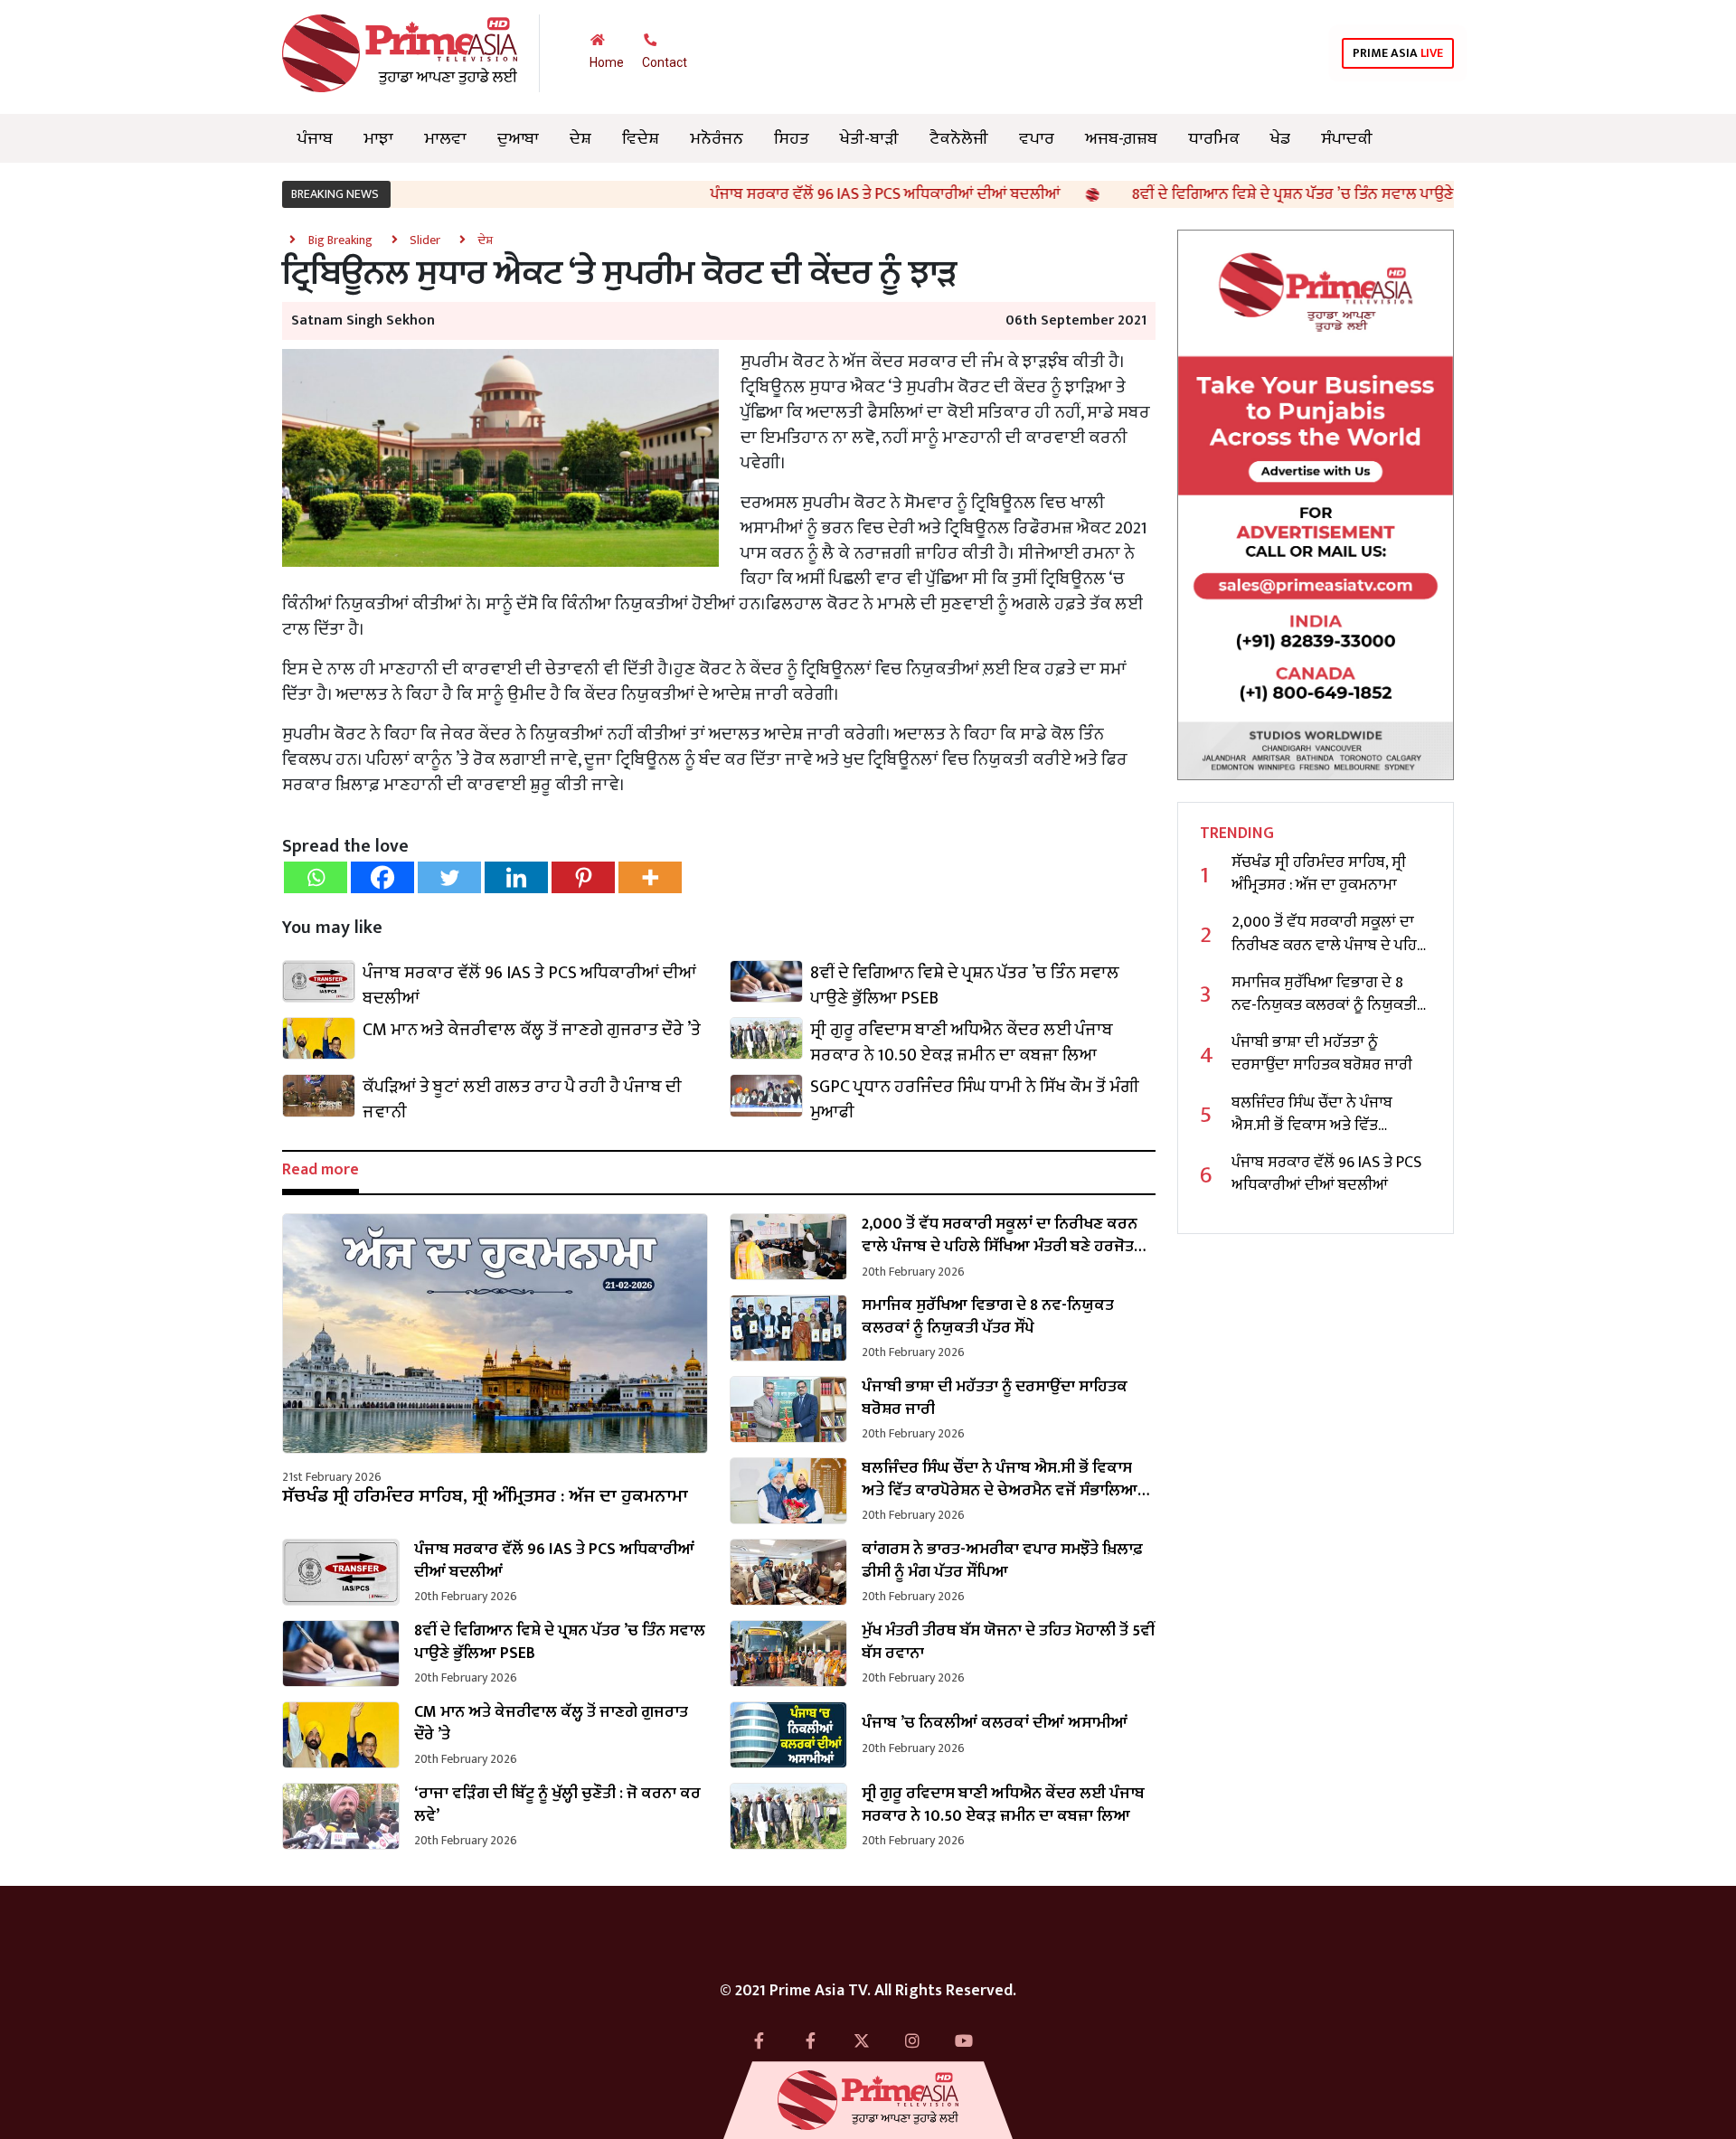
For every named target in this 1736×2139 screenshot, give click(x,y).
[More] (650, 877)
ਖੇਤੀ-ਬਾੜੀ (869, 138)
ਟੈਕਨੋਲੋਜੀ (959, 138)
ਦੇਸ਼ (580, 138)
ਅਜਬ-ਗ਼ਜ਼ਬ (1121, 138)
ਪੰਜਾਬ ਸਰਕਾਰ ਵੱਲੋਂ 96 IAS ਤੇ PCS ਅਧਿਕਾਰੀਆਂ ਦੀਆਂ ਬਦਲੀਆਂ (804, 194)
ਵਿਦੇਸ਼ (641, 138)
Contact (665, 62)
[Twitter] (449, 877)
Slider (425, 240)
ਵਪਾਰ (1037, 138)
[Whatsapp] (316, 877)
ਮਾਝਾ (378, 138)
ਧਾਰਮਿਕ (1214, 138)
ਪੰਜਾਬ (315, 138)
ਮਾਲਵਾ (445, 138)
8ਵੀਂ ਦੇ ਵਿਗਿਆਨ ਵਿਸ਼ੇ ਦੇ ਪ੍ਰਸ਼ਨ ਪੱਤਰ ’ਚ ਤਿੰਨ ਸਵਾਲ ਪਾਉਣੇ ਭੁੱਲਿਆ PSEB (1252, 194)
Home (607, 62)
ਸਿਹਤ (792, 138)
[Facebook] (382, 877)
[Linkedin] (516, 877)
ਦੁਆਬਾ (518, 138)
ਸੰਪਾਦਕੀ (1347, 138)
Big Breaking (340, 240)
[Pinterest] (583, 877)
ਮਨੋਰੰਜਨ (717, 138)
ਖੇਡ (1280, 138)
